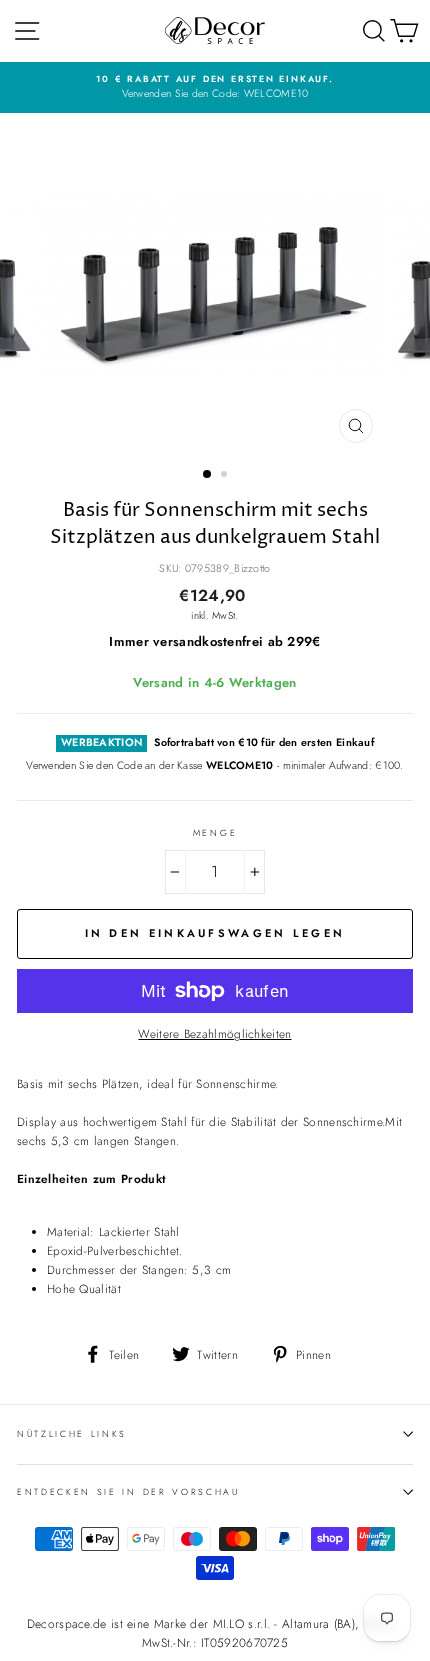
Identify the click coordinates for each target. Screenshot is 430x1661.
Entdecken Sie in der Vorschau (128, 1491)
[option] (215, 87)
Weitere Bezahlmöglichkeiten (214, 1033)
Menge (215, 832)
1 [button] (208, 475)
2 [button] (226, 476)
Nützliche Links (72, 1433)
